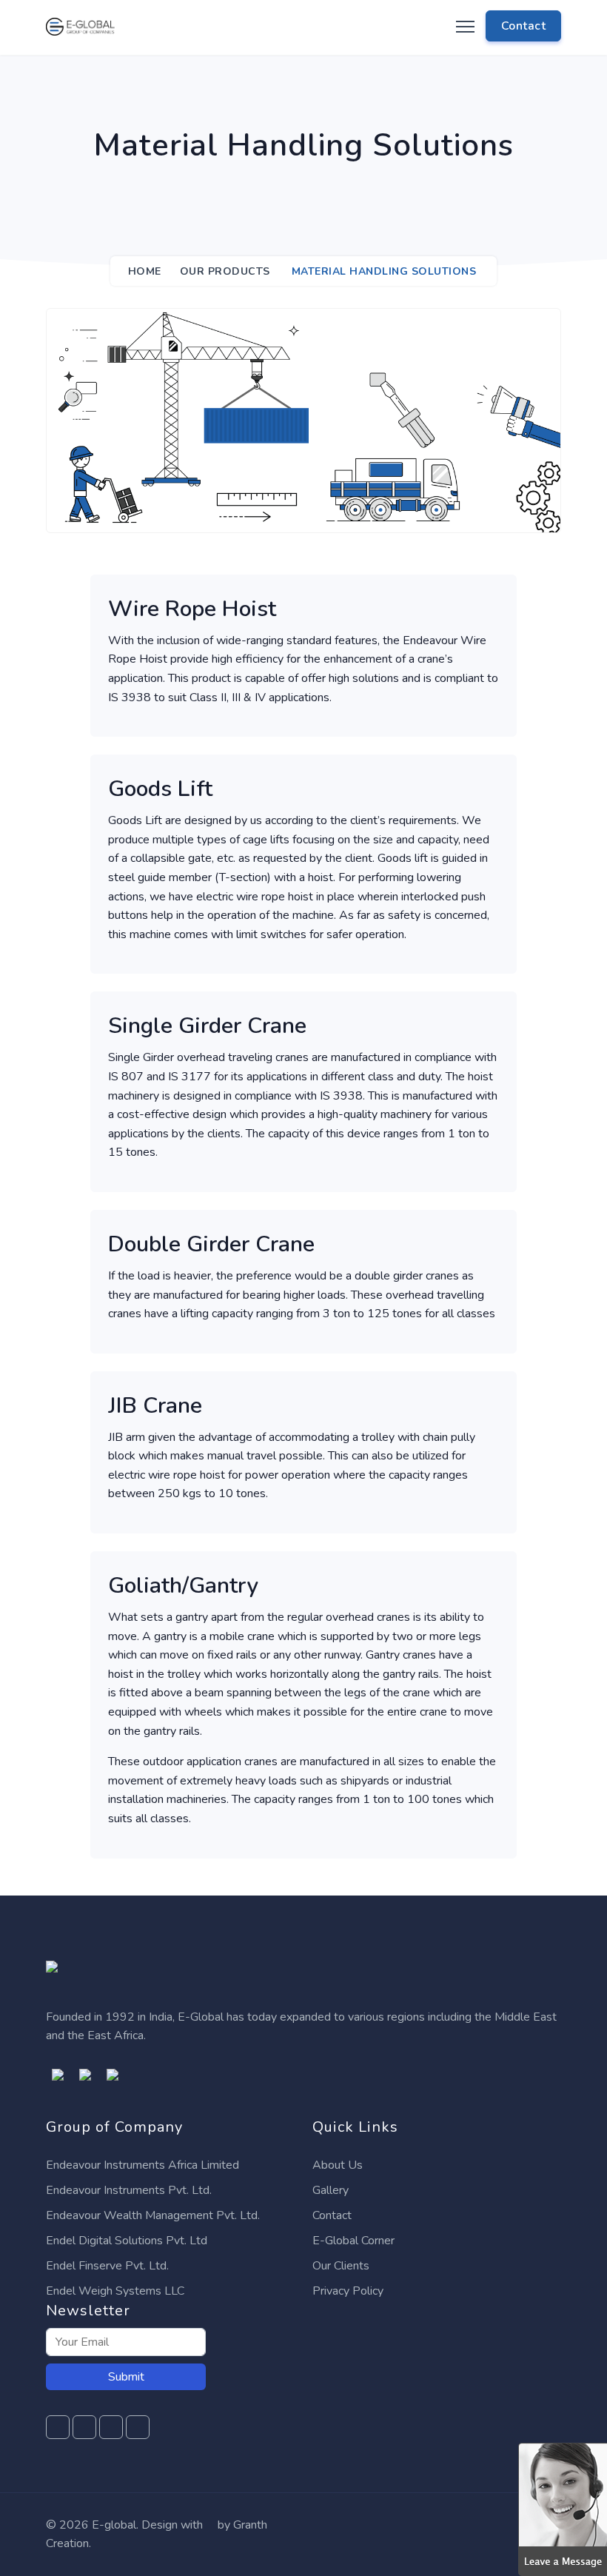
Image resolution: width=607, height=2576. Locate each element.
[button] (563, 2509)
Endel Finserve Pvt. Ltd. (107, 2266)
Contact (332, 2215)
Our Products (225, 271)
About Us (338, 2165)
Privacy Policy (348, 2291)
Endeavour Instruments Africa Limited (142, 2165)
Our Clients (341, 2266)
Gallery (331, 2190)
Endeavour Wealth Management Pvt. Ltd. (153, 2215)
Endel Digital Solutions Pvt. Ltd (127, 2241)
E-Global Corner (353, 2241)
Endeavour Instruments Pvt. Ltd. (129, 2190)
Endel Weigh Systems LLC (115, 2291)
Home (145, 271)
